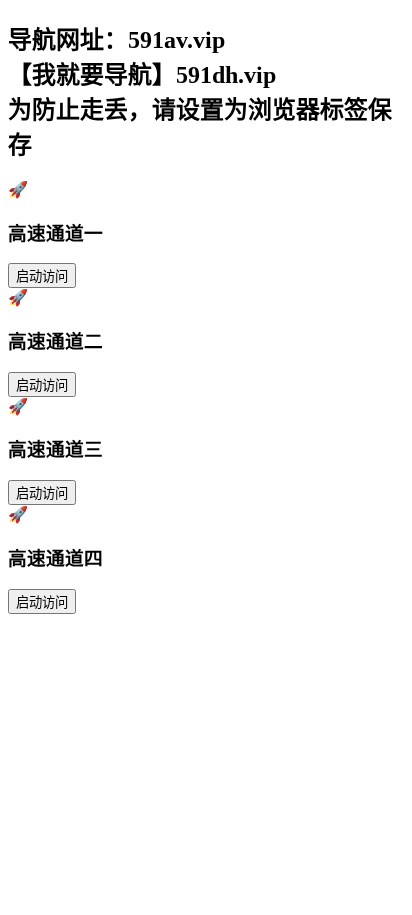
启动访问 (42, 276)
